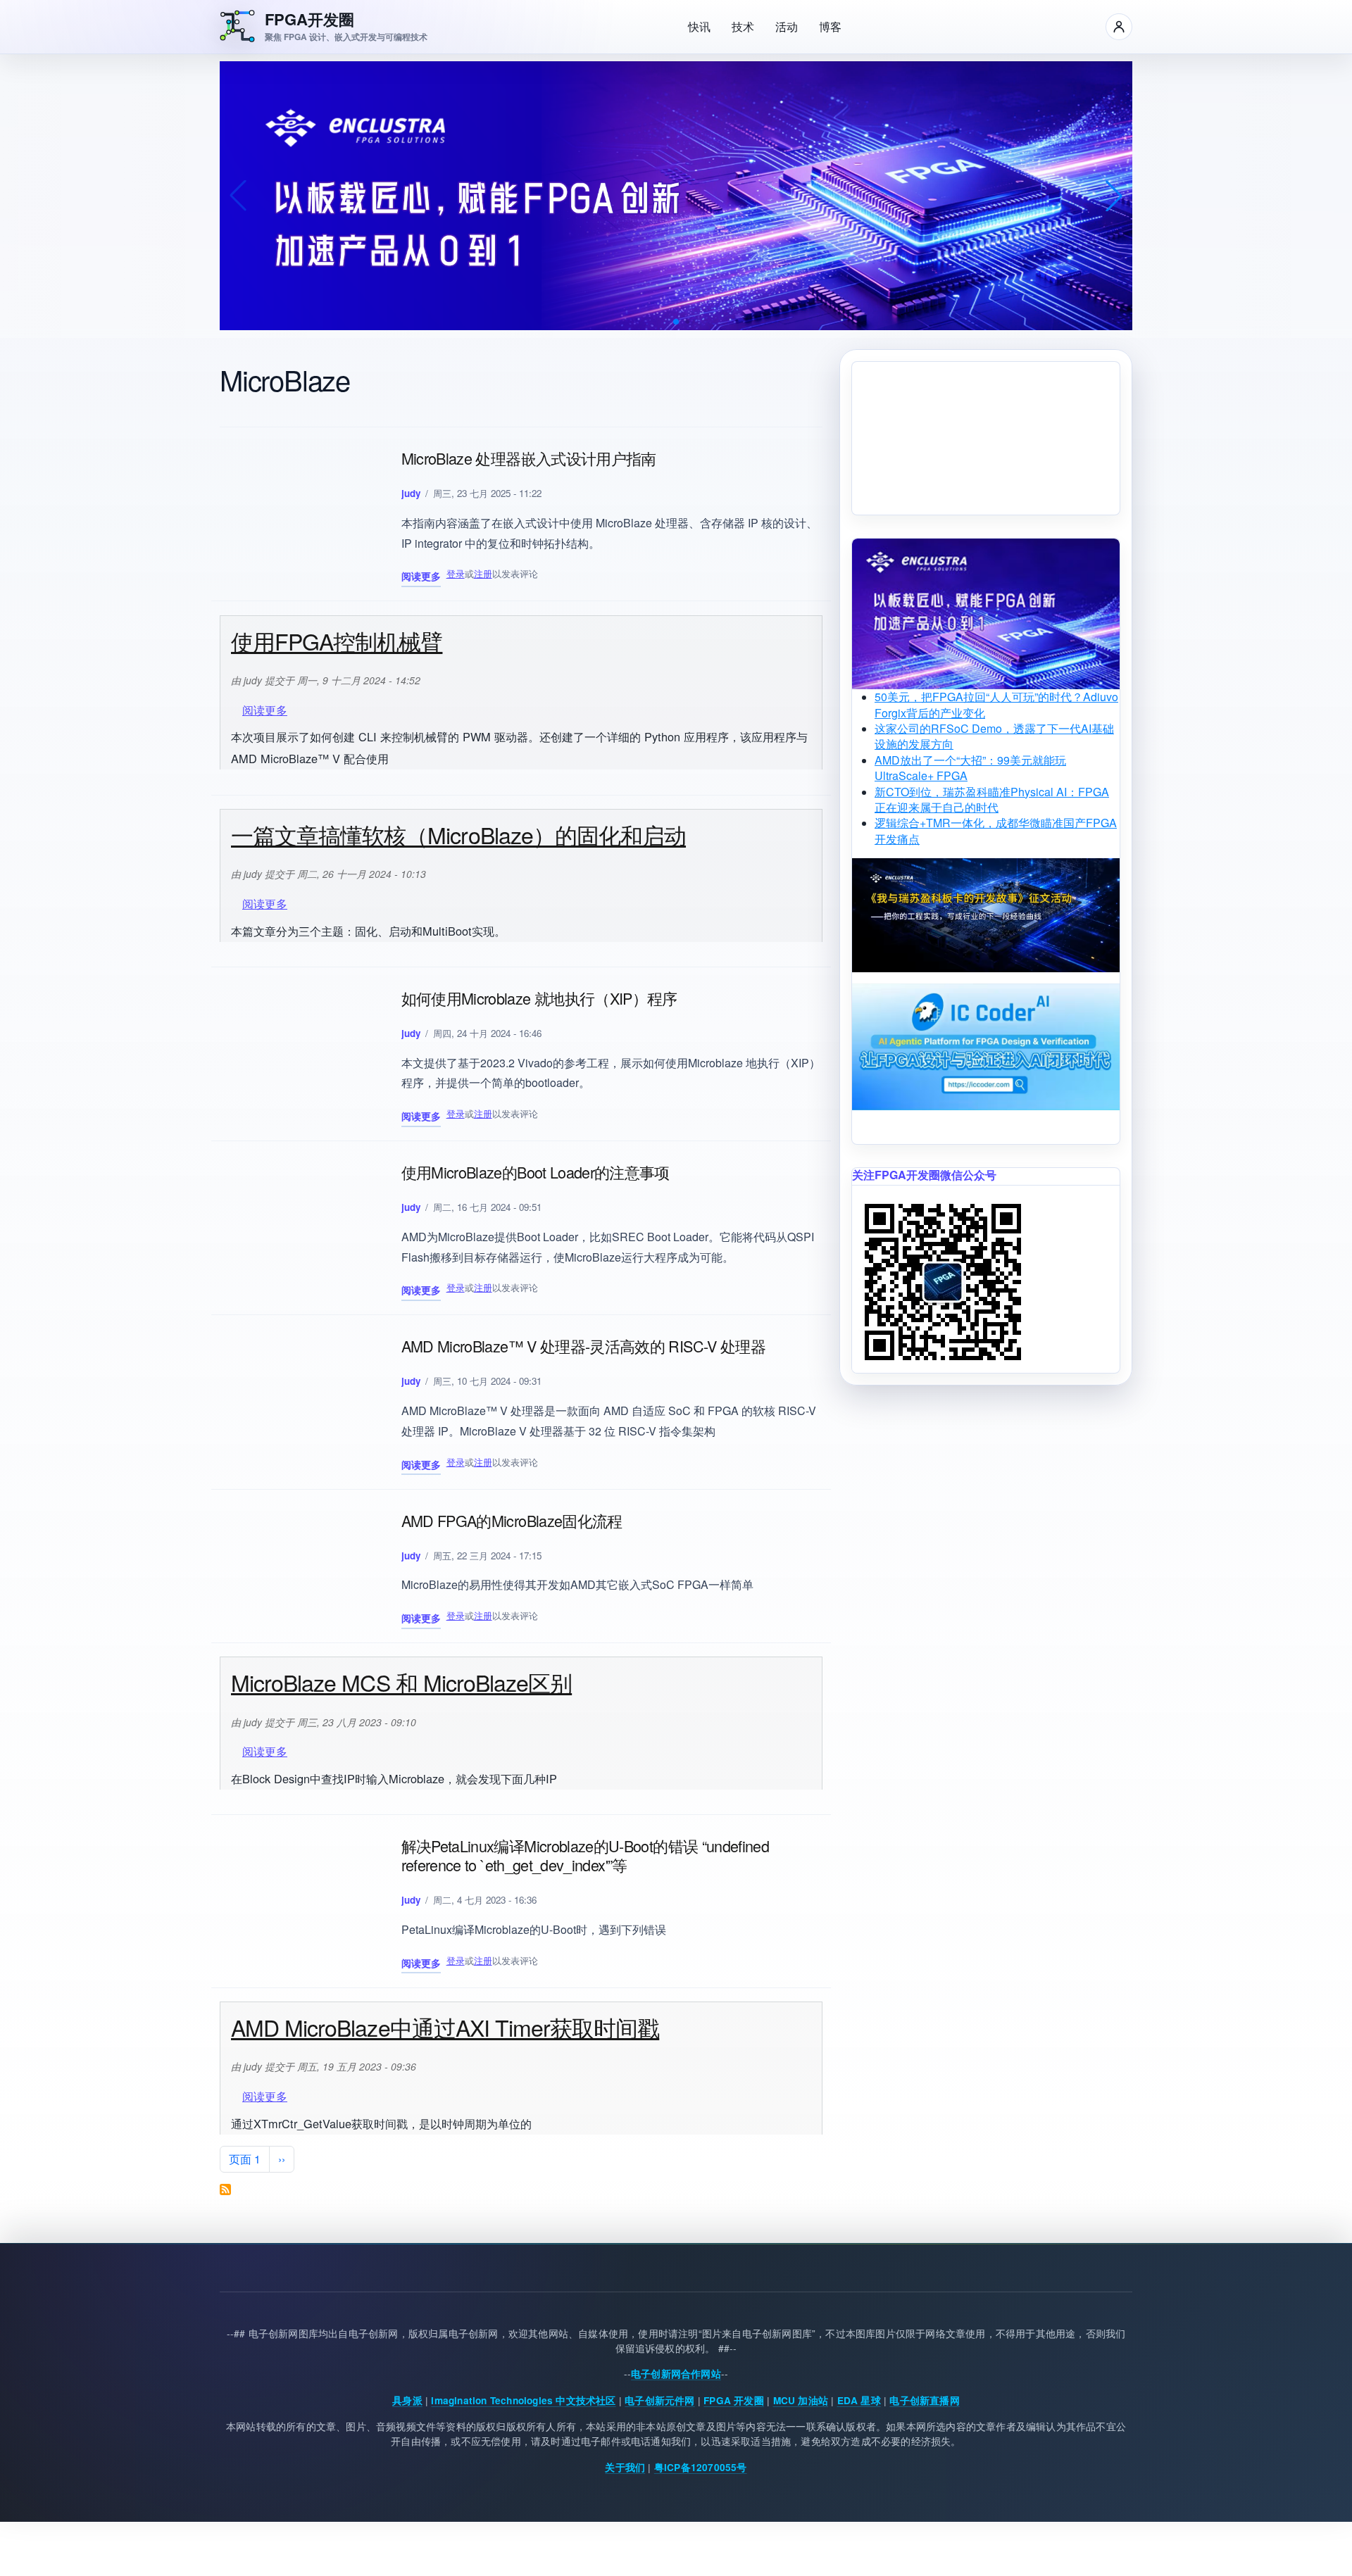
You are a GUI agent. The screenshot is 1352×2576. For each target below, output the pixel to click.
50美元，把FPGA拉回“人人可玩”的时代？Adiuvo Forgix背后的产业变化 (996, 704)
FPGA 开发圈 (734, 2400)
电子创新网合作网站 (676, 2374)
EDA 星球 (859, 2400)
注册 (483, 573)
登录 (456, 573)
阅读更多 (421, 578)
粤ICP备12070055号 (701, 2467)
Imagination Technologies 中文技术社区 (523, 2400)
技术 (743, 26)
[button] (676, 322)
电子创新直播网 (924, 2400)
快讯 (699, 26)
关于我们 (625, 2467)
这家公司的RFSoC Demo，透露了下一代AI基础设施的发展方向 (994, 736)
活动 (787, 26)
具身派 (407, 2400)
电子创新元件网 (659, 2400)
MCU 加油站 (801, 2400)
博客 (830, 26)
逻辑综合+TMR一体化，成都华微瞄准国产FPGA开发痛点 (996, 830)
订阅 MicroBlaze (225, 2189)
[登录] (1119, 27)
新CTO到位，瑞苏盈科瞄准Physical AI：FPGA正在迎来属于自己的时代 (992, 799)
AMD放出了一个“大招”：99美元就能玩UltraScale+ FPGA (970, 768)
